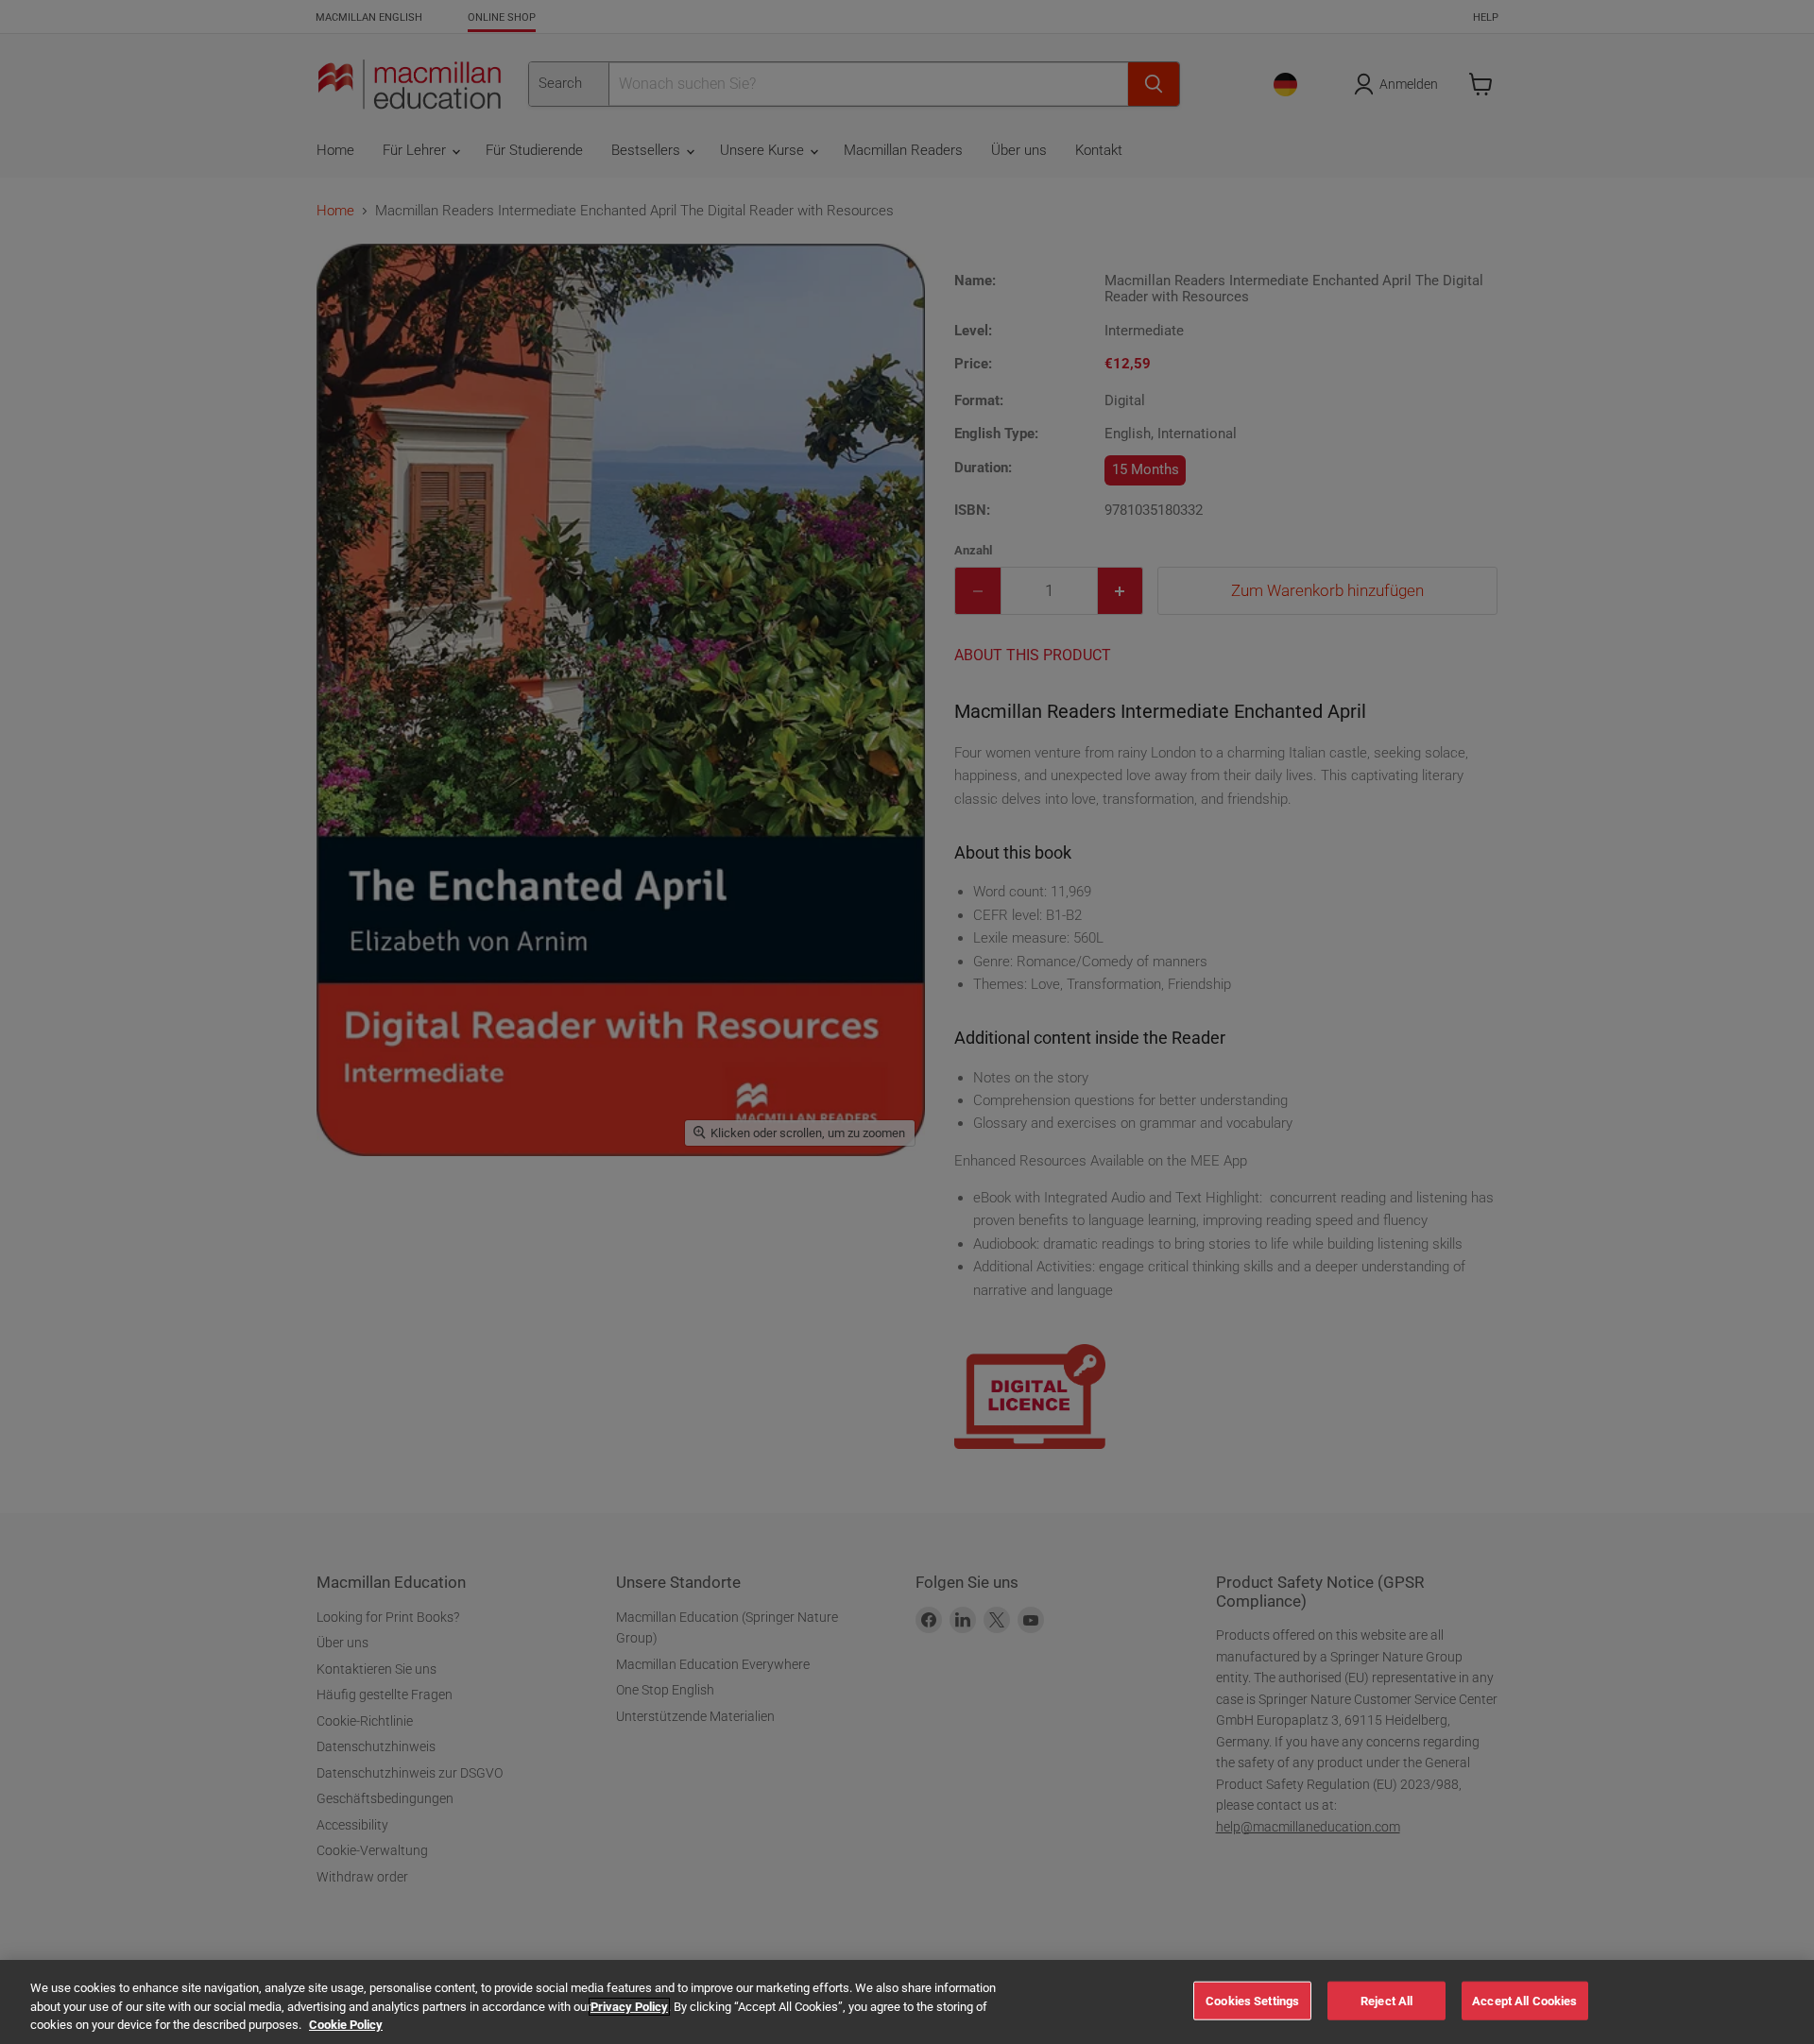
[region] (907, 2002)
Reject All (1386, 2000)
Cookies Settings (1252, 2000)
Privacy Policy (629, 2007)
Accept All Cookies (1524, 2000)
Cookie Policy (346, 2025)
